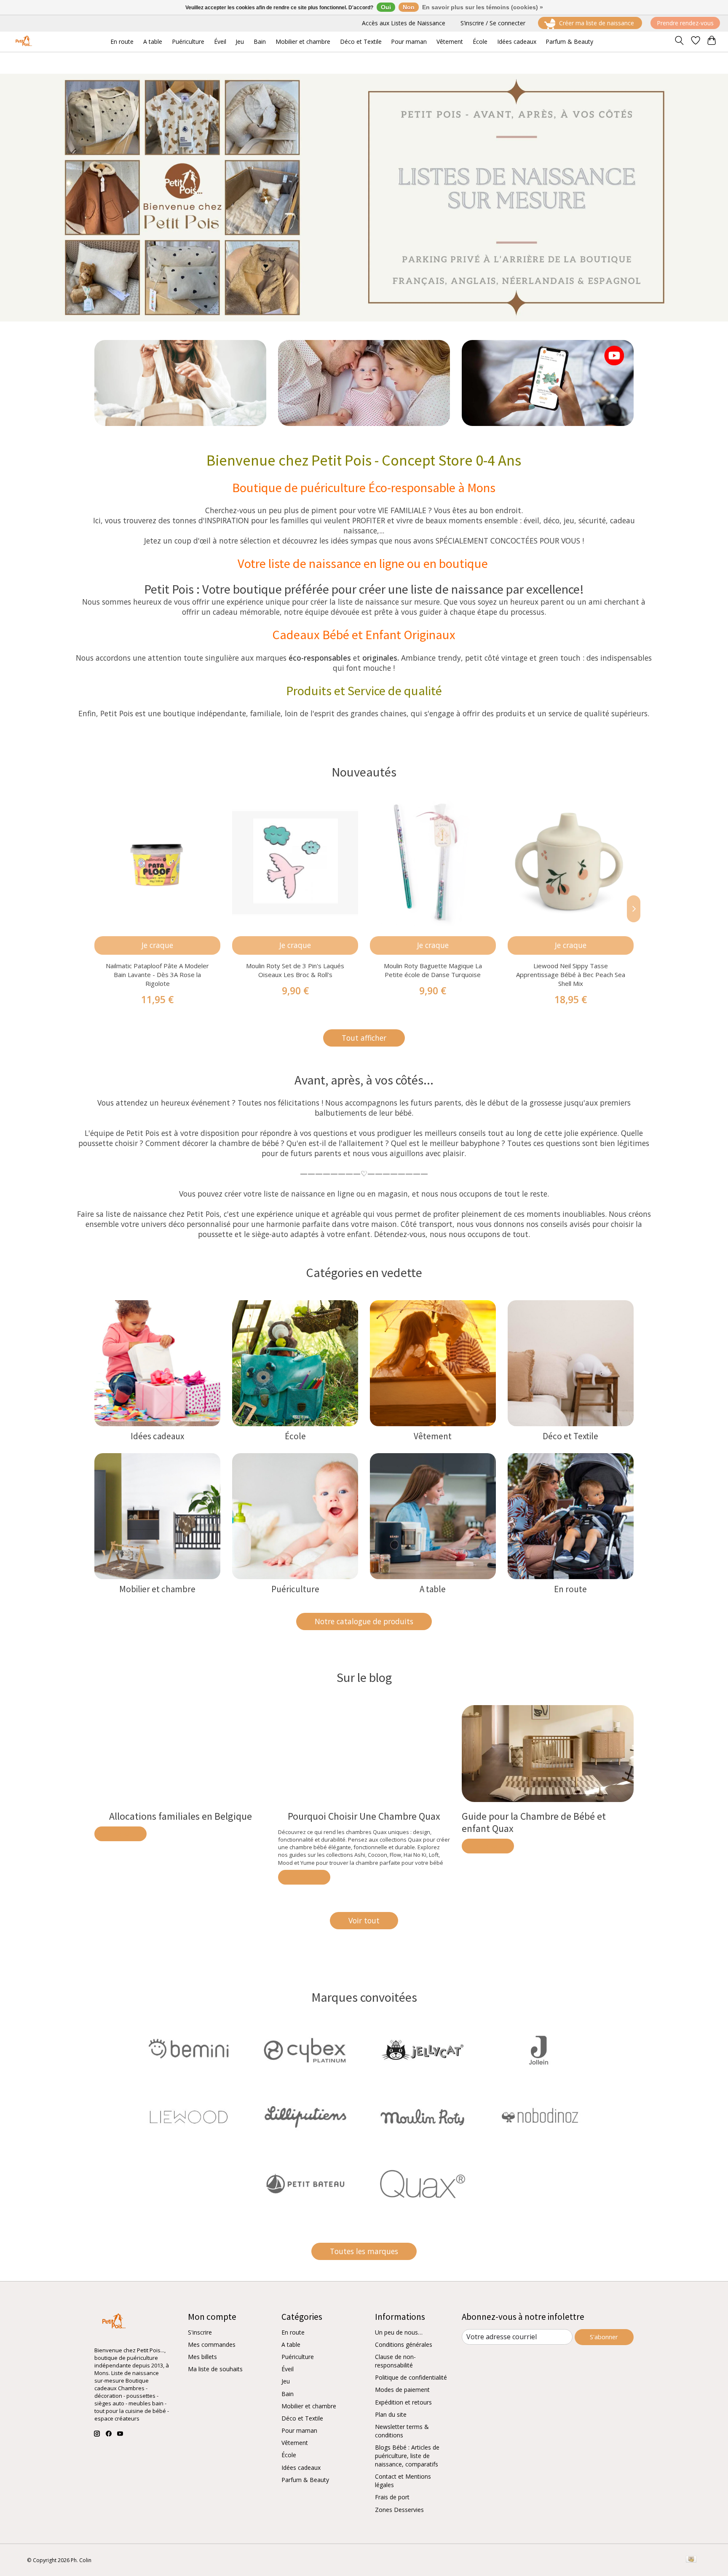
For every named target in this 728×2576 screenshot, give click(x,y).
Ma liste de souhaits (215, 2369)
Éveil (288, 2369)
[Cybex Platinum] (305, 2051)
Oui (386, 7)
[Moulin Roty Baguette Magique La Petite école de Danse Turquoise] (433, 863)
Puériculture (295, 1589)
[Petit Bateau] (305, 2185)
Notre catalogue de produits (364, 1621)
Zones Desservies (399, 2510)
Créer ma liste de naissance (597, 23)
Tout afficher (364, 1038)
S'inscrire (200, 2332)
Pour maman (299, 2430)
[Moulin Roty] (423, 2118)
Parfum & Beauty (305, 2480)
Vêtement (433, 1436)
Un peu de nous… (399, 2332)
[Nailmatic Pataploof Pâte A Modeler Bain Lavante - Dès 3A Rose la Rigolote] (157, 863)
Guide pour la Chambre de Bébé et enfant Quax (534, 1823)
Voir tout (364, 1920)
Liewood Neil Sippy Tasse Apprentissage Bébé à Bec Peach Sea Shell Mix (571, 975)
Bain (288, 2394)
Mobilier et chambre (157, 1589)
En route (570, 1589)
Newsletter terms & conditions (402, 2431)
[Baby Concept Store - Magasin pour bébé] (23, 42)
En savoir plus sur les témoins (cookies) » (483, 7)
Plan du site (391, 2414)
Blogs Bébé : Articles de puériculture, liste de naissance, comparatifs (407, 2456)
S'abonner (604, 2337)
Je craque (157, 945)
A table (433, 1589)
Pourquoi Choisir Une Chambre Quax (364, 1817)
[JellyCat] (423, 2051)
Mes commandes (212, 2344)
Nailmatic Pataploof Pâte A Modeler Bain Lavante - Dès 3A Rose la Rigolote (157, 975)
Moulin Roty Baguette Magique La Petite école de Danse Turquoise (433, 970)
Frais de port (392, 2497)
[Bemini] (189, 2051)
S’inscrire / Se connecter (493, 23)
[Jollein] (539, 2051)
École (295, 1436)
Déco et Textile (570, 1436)
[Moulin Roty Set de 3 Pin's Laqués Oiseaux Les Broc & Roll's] (295, 863)
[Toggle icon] (679, 42)
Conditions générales (404, 2344)
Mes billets (202, 2357)
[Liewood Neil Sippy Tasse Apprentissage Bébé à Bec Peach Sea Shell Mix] (571, 863)
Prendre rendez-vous (685, 23)
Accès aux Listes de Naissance (404, 23)
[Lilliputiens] (305, 2118)
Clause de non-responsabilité (395, 2361)
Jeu (286, 2381)
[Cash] (691, 2560)
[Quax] (423, 2185)
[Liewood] (189, 2118)
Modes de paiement (402, 2390)
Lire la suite (120, 1834)
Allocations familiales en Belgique (181, 1817)
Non (409, 7)
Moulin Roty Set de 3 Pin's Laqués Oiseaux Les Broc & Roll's (295, 970)
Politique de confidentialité (411, 2377)
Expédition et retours (403, 2402)
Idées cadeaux (157, 1436)
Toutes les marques (364, 2251)
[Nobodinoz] (539, 2118)
